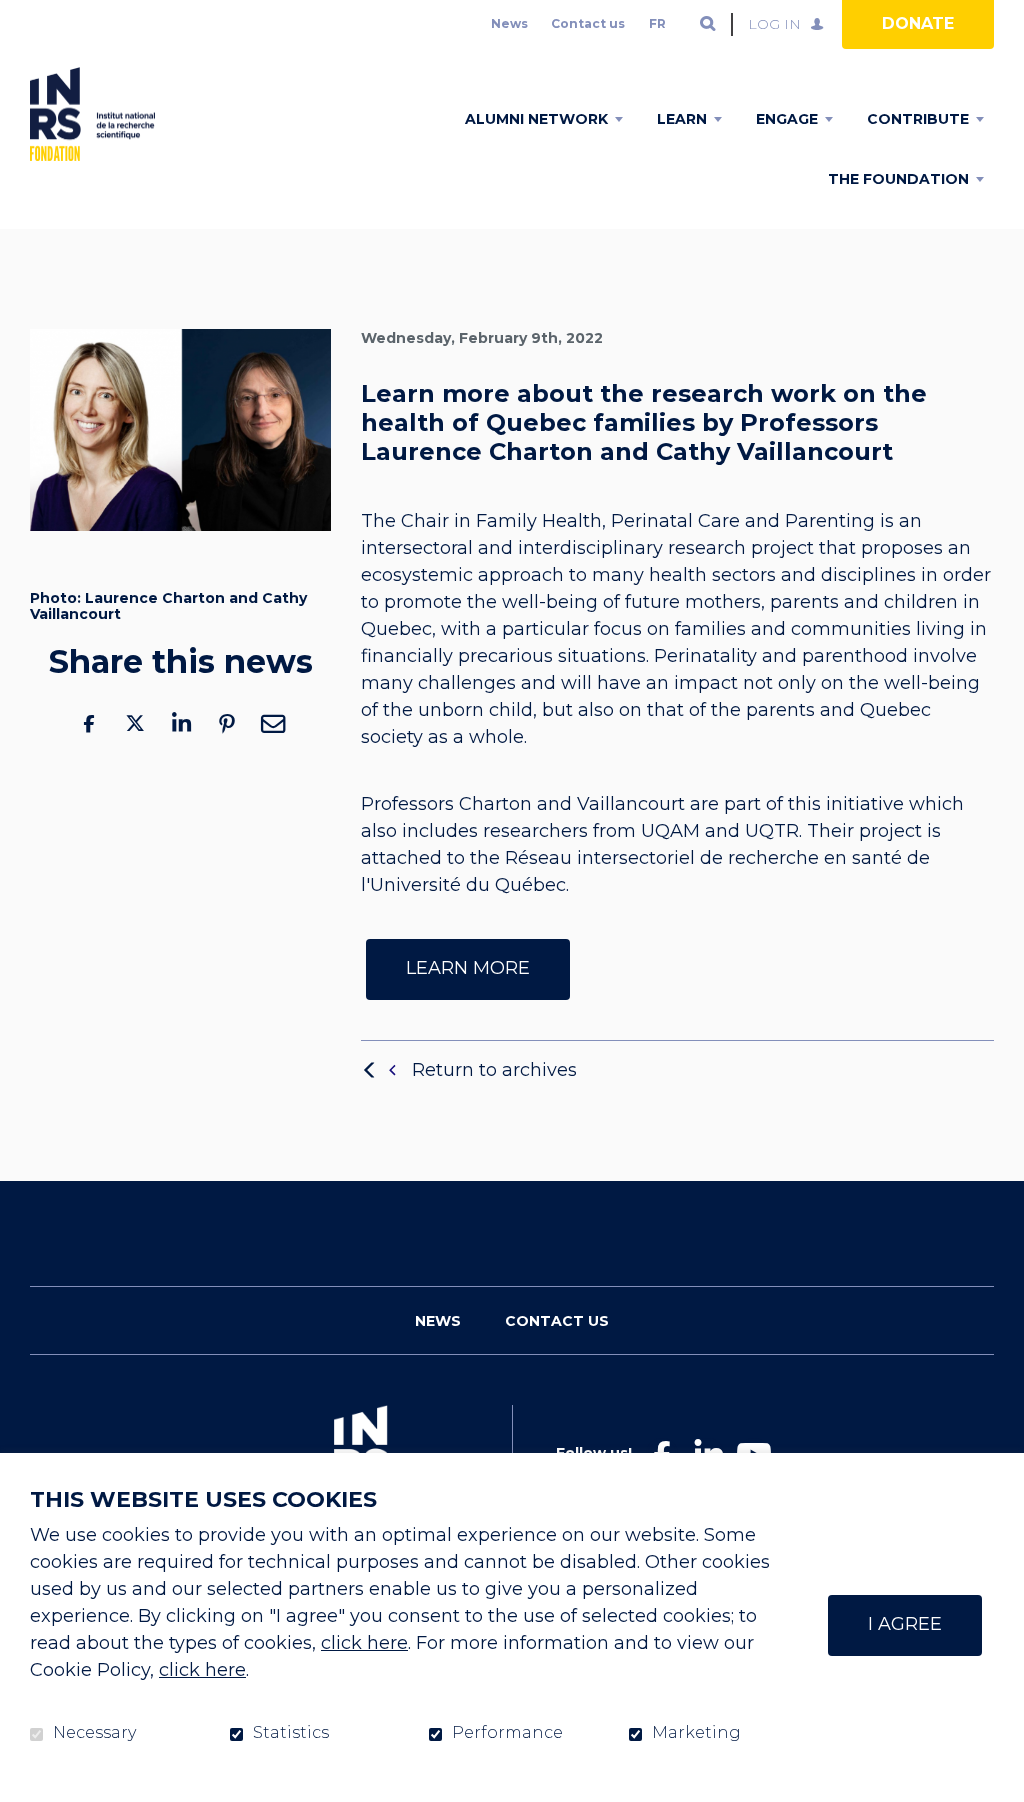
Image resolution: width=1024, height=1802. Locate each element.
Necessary (94, 1733)
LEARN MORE (468, 968)
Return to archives (494, 1070)
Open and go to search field (708, 24)
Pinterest (227, 723)
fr (657, 23)
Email (273, 723)
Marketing (696, 1733)
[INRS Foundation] (92, 114)
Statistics (291, 1733)
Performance (507, 1733)
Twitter (135, 723)
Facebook (89, 723)
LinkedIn (181, 723)
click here (364, 1643)
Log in (774, 24)
